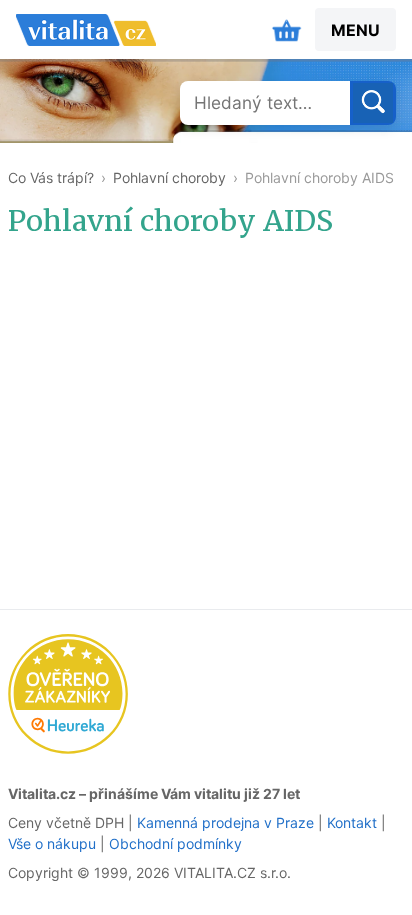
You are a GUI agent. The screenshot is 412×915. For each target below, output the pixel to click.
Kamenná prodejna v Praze (225, 822)
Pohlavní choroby (169, 177)
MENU (355, 30)
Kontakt (352, 822)
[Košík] (287, 30)
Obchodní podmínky (175, 843)
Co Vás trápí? (51, 177)
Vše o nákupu (52, 843)
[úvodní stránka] (86, 30)
